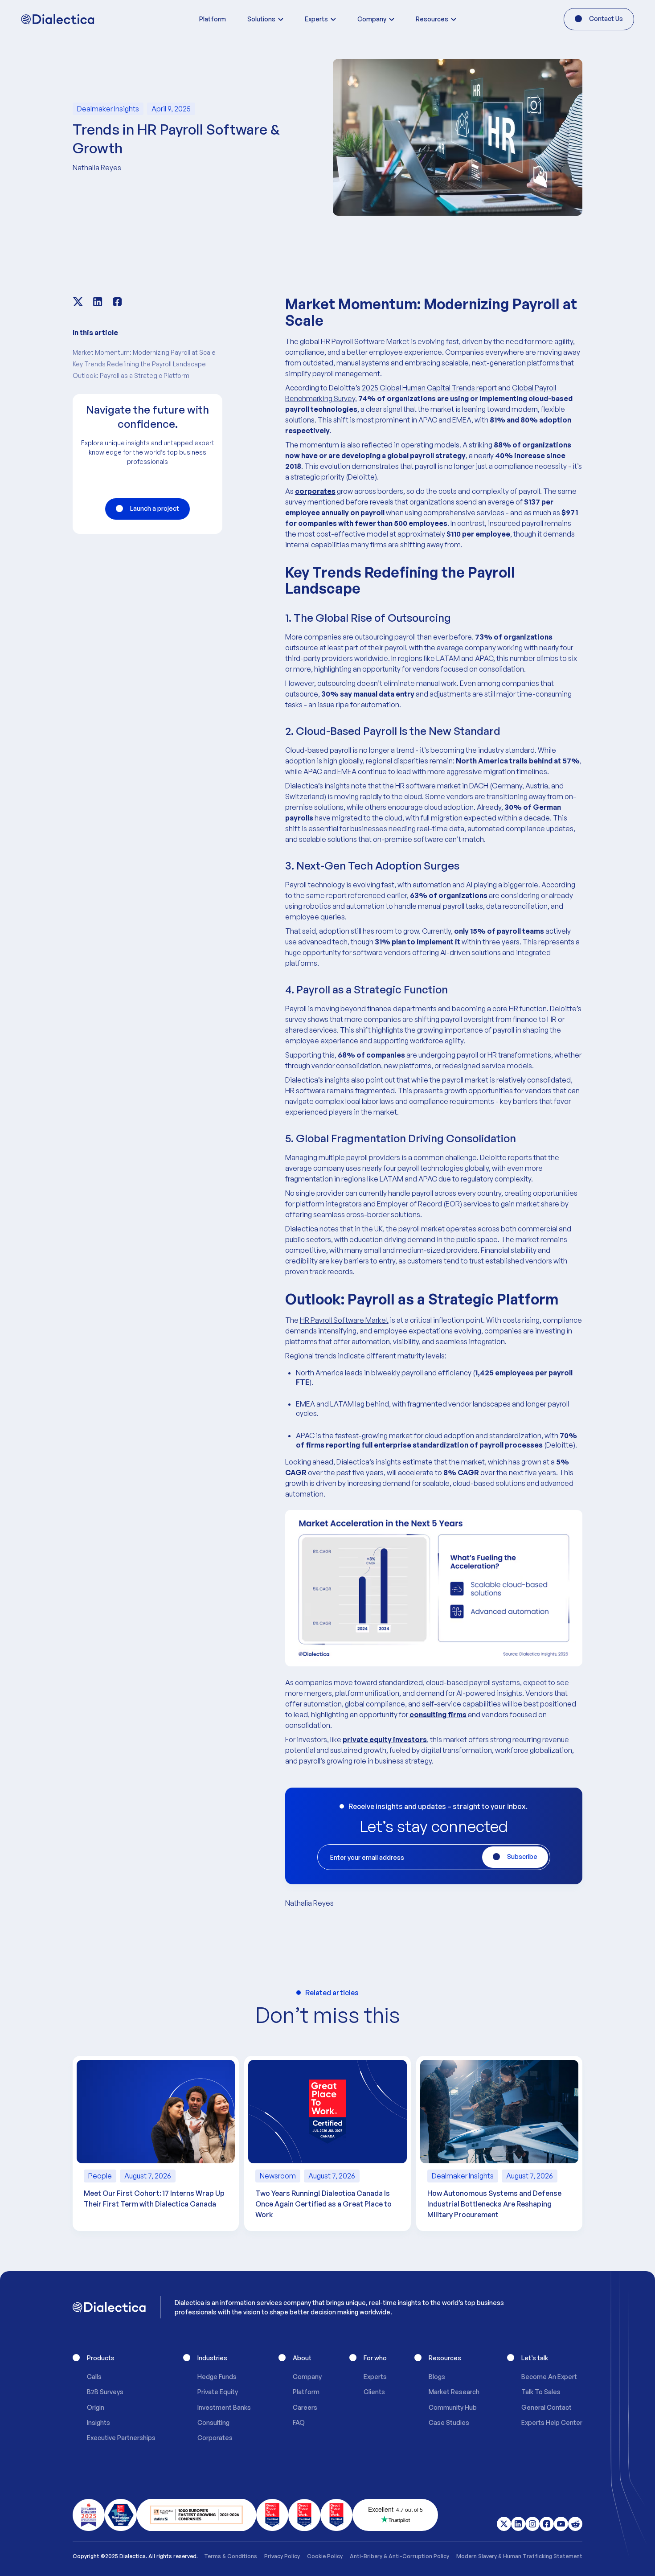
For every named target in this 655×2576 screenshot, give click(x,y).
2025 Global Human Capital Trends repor (428, 388)
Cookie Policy (325, 2556)
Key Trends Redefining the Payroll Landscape (139, 364)
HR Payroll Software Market (344, 1320)
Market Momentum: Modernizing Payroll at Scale (144, 352)
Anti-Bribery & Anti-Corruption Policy (399, 2556)
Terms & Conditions (231, 2556)
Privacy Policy (282, 2556)
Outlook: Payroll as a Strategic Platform (131, 375)
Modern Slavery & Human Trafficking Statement (519, 2556)
